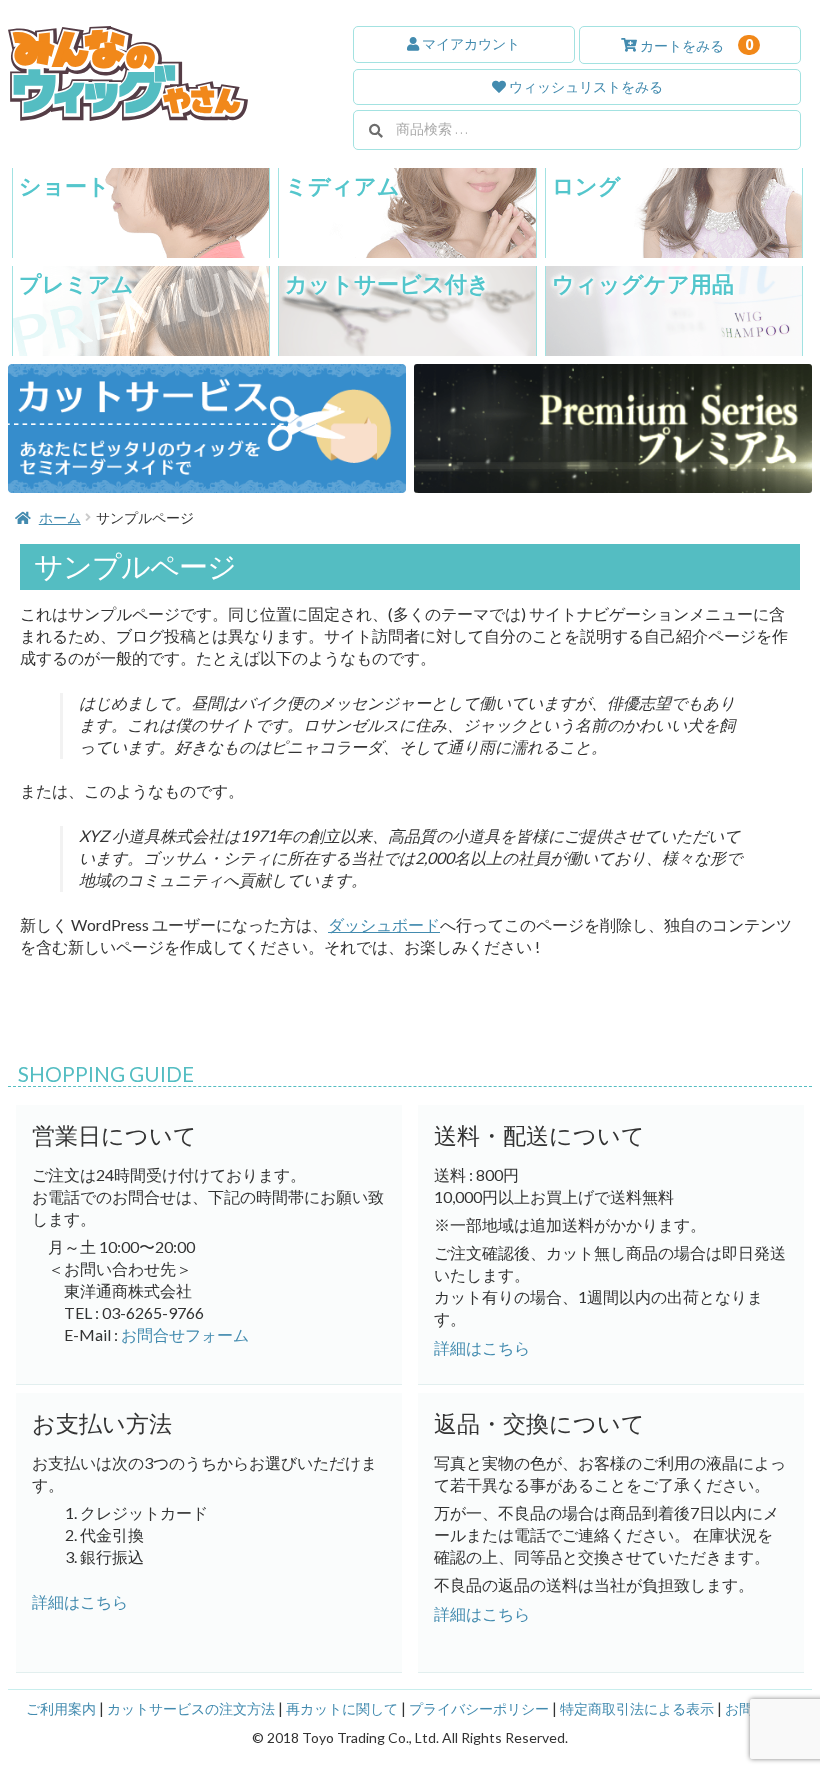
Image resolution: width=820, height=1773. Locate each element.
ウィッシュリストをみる (584, 86)
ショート (64, 185)
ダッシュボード (384, 924)
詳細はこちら (80, 1601)
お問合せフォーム (185, 1334)
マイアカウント (469, 43)
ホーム (60, 517)
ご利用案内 (61, 1708)
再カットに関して (342, 1708)
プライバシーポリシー (479, 1708)
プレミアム (76, 283)
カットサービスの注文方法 (191, 1708)
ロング (586, 185)
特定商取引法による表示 (637, 1708)
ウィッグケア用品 (643, 283)
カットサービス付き (387, 283)
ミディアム (342, 185)
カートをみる (695, 44)
